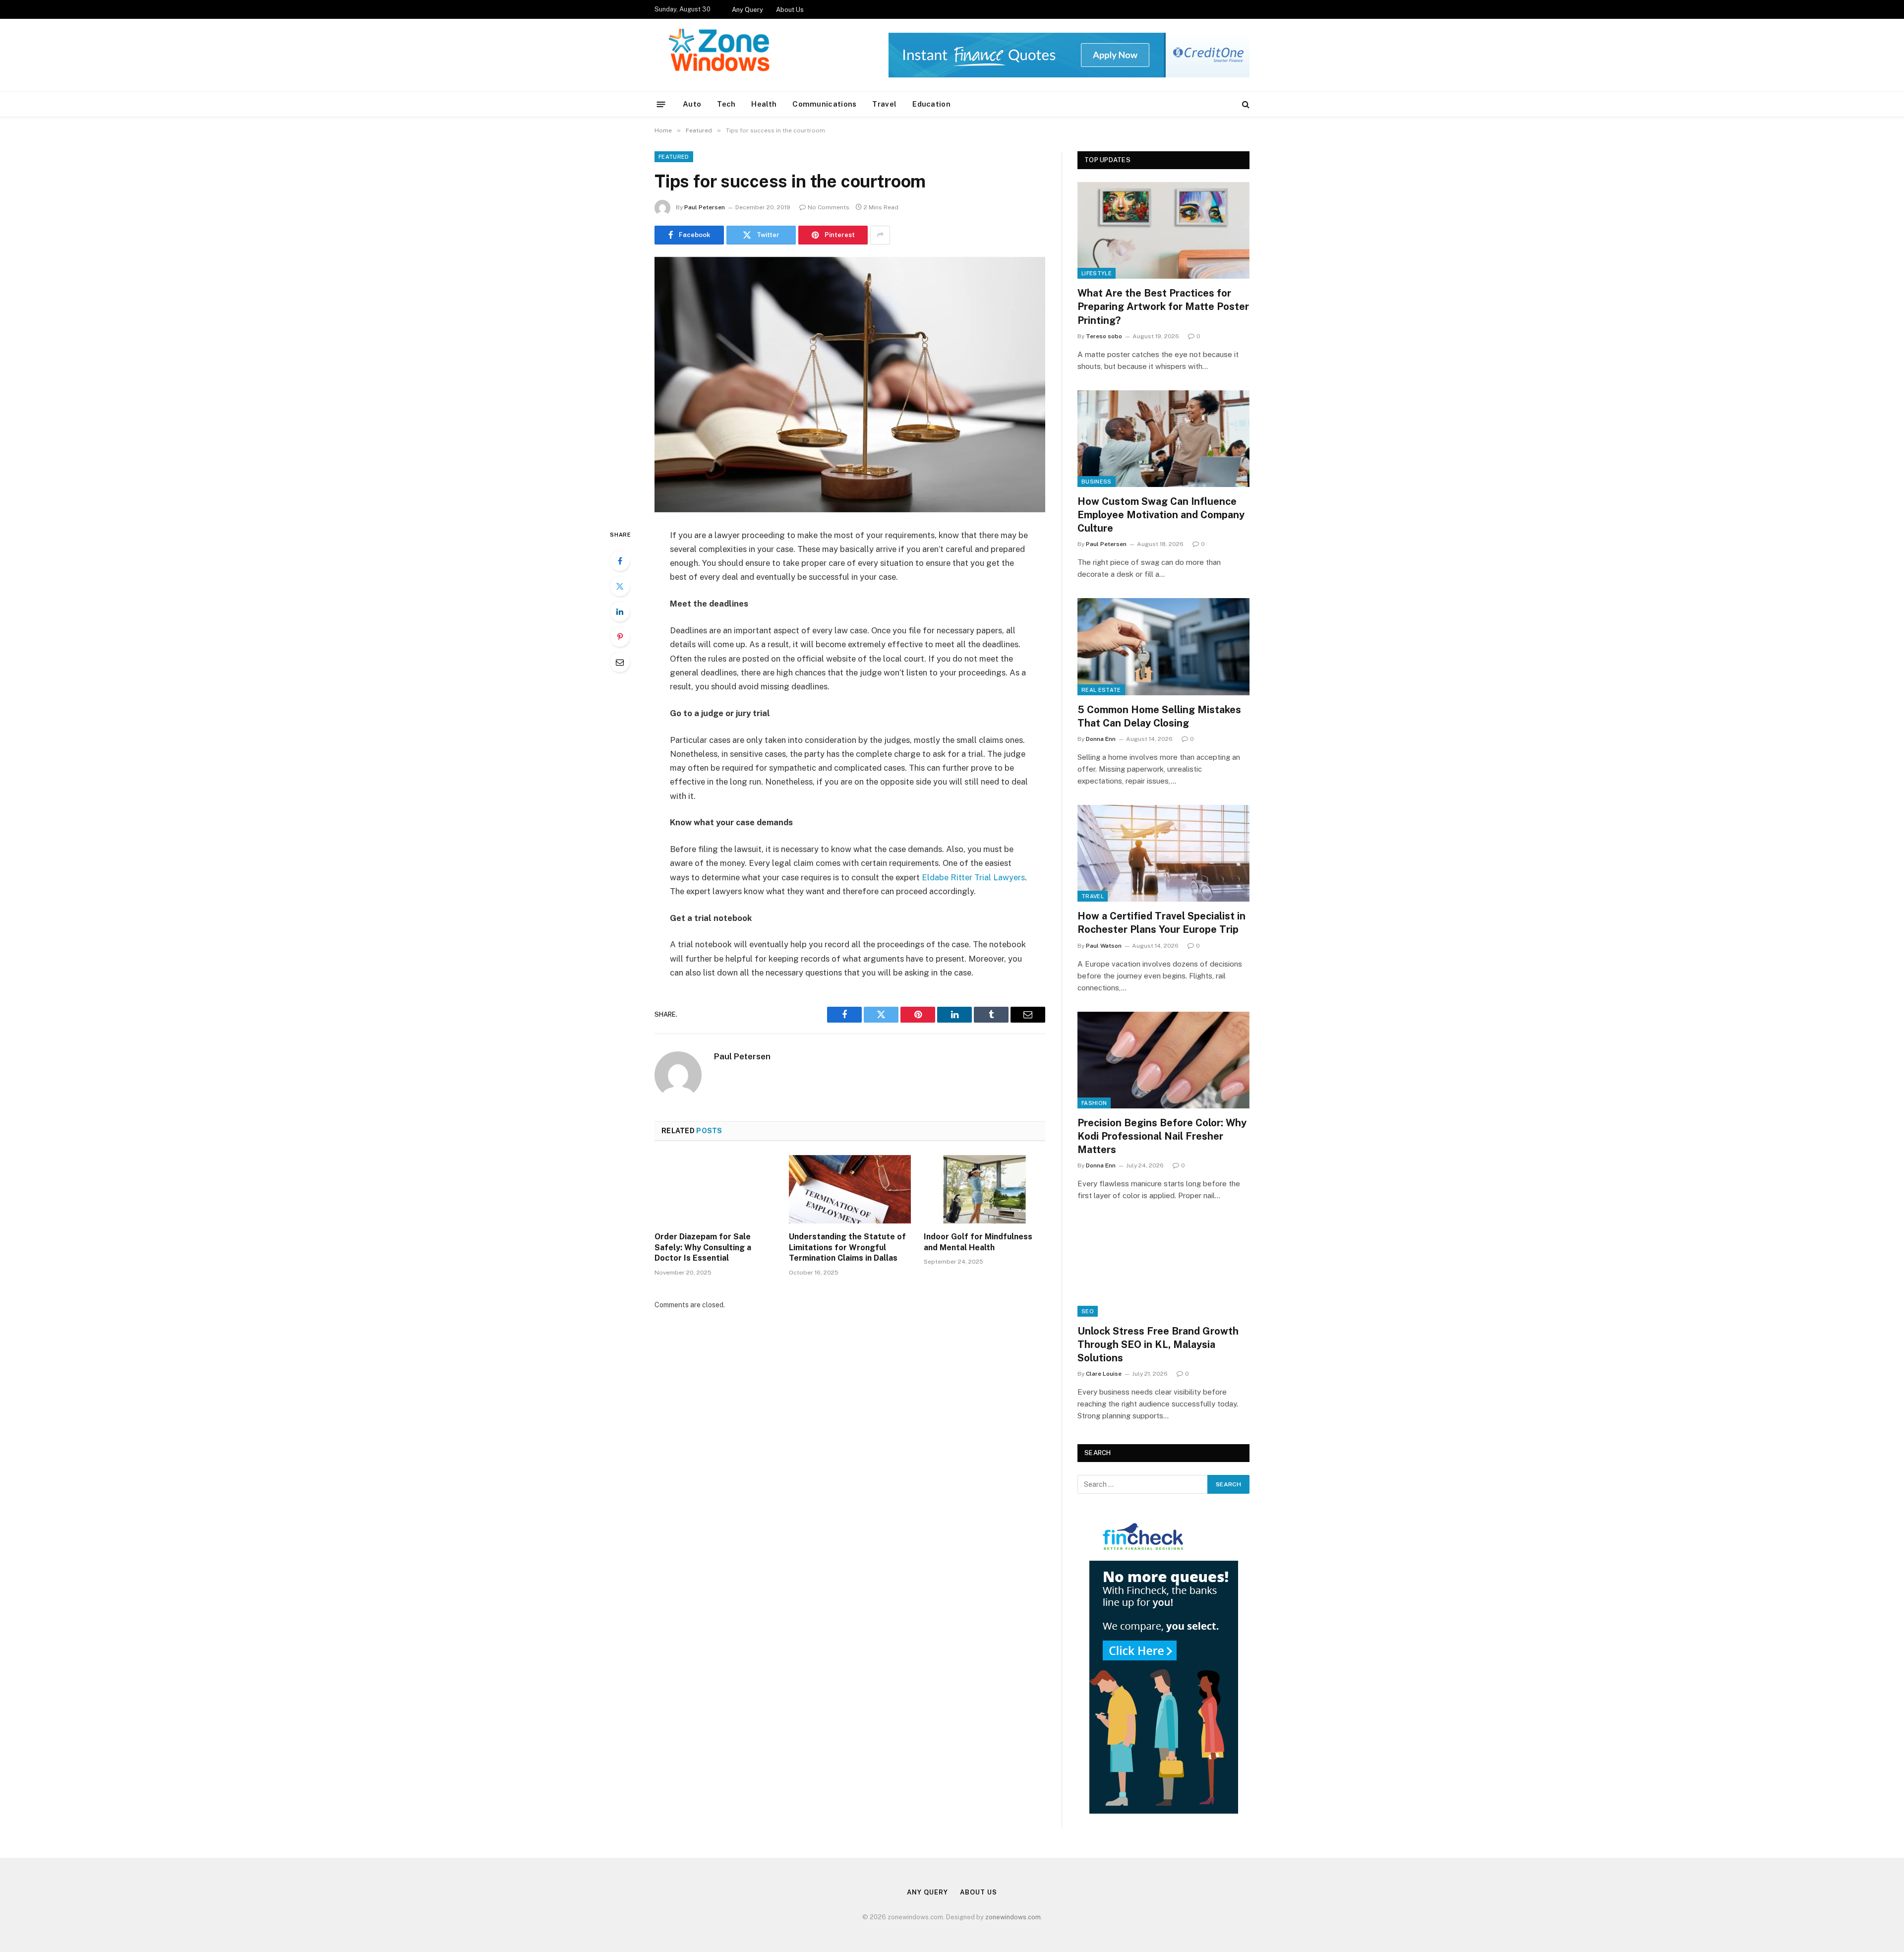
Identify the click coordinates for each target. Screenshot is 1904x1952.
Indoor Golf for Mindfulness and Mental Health (978, 1242)
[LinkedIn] (620, 611)
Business (1097, 482)
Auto (692, 104)
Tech (726, 104)
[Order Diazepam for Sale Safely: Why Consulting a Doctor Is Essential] (715, 1189)
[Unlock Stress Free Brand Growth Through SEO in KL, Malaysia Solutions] (1163, 1268)
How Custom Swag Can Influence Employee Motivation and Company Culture (1161, 515)
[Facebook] (620, 561)
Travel (884, 104)
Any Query (747, 10)
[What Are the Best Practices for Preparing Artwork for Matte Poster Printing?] (1163, 230)
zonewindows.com (1013, 1917)
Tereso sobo (1104, 336)
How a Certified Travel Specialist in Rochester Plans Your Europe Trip (1161, 923)
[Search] (1245, 104)
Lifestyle (1097, 273)
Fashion (1094, 1103)
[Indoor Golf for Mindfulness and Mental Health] (984, 1189)
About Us (790, 10)
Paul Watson (1104, 946)
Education (931, 104)
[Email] (620, 662)
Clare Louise (1104, 1374)
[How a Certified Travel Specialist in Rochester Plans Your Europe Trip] (1163, 853)
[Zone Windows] (722, 55)
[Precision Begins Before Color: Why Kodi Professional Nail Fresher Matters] (1163, 1060)
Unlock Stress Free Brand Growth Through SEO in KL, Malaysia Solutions (1158, 1344)
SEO (1088, 1311)
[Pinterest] (620, 637)
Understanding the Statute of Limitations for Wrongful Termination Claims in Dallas (847, 1248)
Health (764, 104)
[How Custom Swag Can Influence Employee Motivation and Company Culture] (1163, 439)
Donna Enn (1101, 739)
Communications (824, 104)
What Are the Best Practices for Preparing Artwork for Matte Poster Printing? (1163, 306)
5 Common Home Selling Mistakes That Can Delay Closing (1159, 716)
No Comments (829, 207)
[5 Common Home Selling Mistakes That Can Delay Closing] (1163, 646)
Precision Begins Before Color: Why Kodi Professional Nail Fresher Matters (1162, 1136)
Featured (674, 157)
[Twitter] (620, 586)
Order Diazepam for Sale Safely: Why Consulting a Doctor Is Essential (703, 1248)
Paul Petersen (705, 207)
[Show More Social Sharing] (880, 235)
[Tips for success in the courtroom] (850, 385)
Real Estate (1101, 690)
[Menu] (661, 104)
